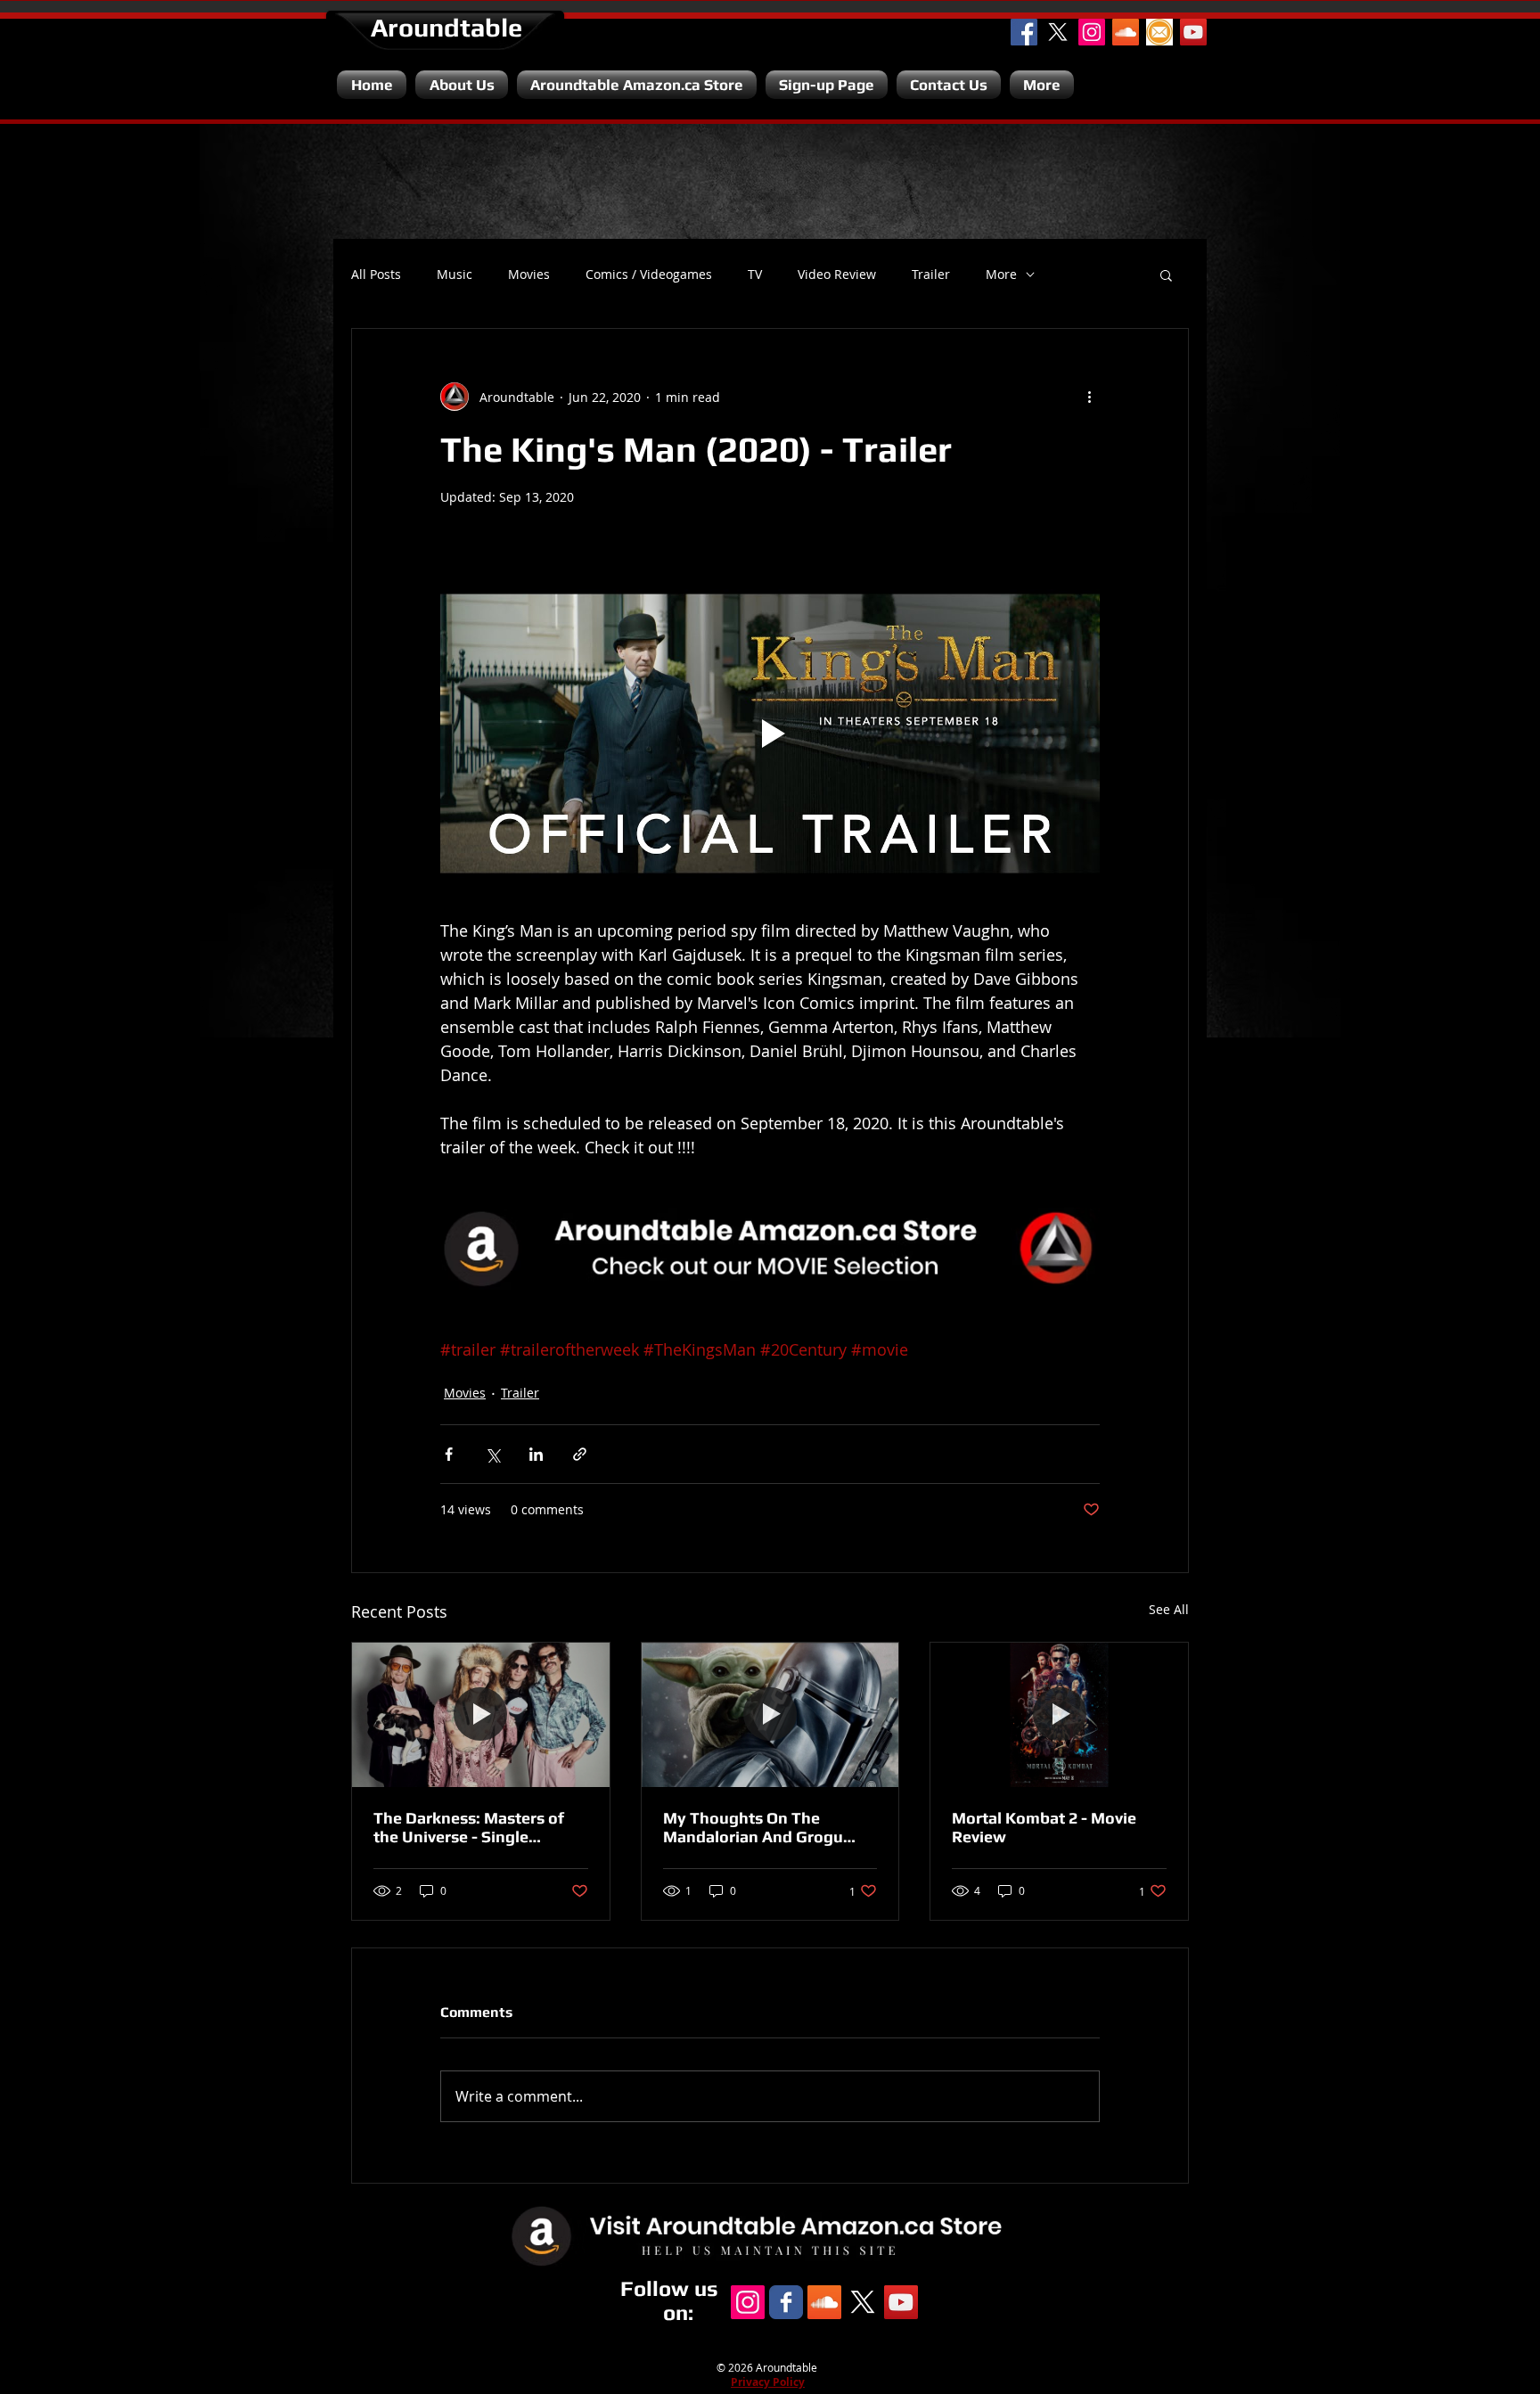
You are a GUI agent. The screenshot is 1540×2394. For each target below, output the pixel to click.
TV (755, 275)
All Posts (376, 275)
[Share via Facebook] (449, 1454)
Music (455, 275)
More (1001, 275)
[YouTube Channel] (1193, 32)
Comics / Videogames (649, 275)
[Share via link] (580, 1454)
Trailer (931, 275)
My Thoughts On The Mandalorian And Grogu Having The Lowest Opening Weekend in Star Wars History (769, 1827)
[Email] (1159, 32)
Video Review (837, 275)
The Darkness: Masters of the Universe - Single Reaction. (469, 1827)
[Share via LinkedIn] (536, 1454)
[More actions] (1089, 397)
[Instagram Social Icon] (1092, 32)
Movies (529, 275)
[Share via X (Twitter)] (492, 1454)
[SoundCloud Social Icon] (1126, 32)
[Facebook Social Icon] (1024, 32)
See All (1169, 1609)
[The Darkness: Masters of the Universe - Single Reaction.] (481, 1715)
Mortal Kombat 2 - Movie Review (1044, 1827)
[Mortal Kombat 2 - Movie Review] (1059, 1715)
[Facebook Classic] (786, 2302)
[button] (1166, 275)
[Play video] (770, 734)
